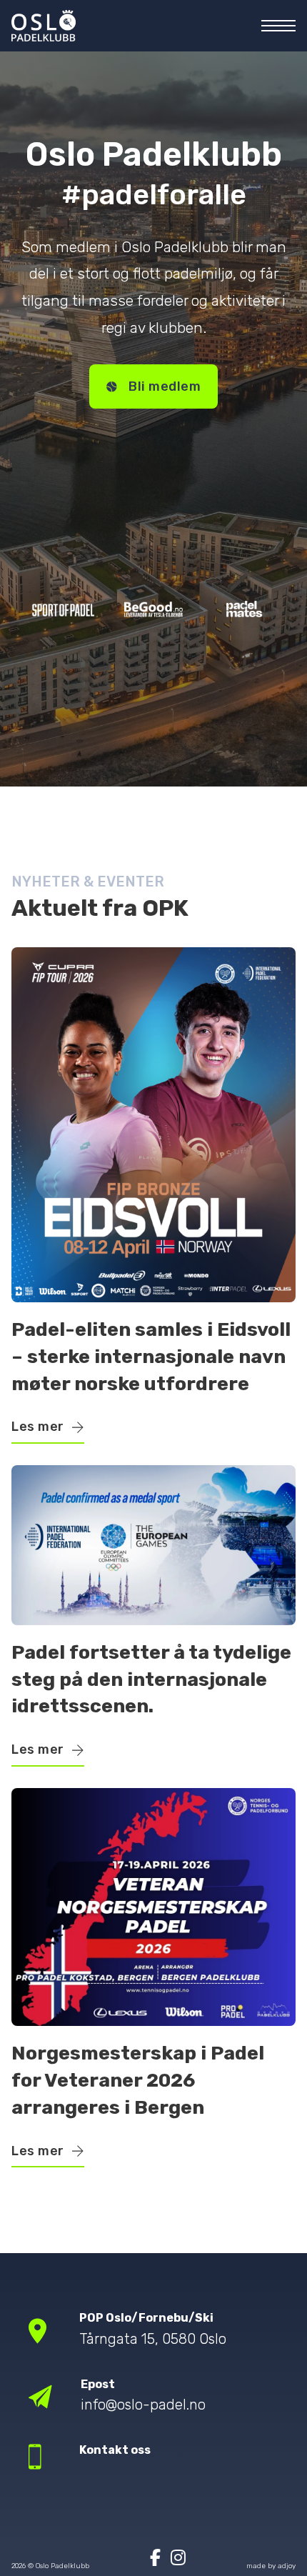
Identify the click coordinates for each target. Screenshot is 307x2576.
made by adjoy (271, 2566)
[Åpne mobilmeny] (278, 26)
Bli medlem (165, 386)
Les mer (38, 1427)
